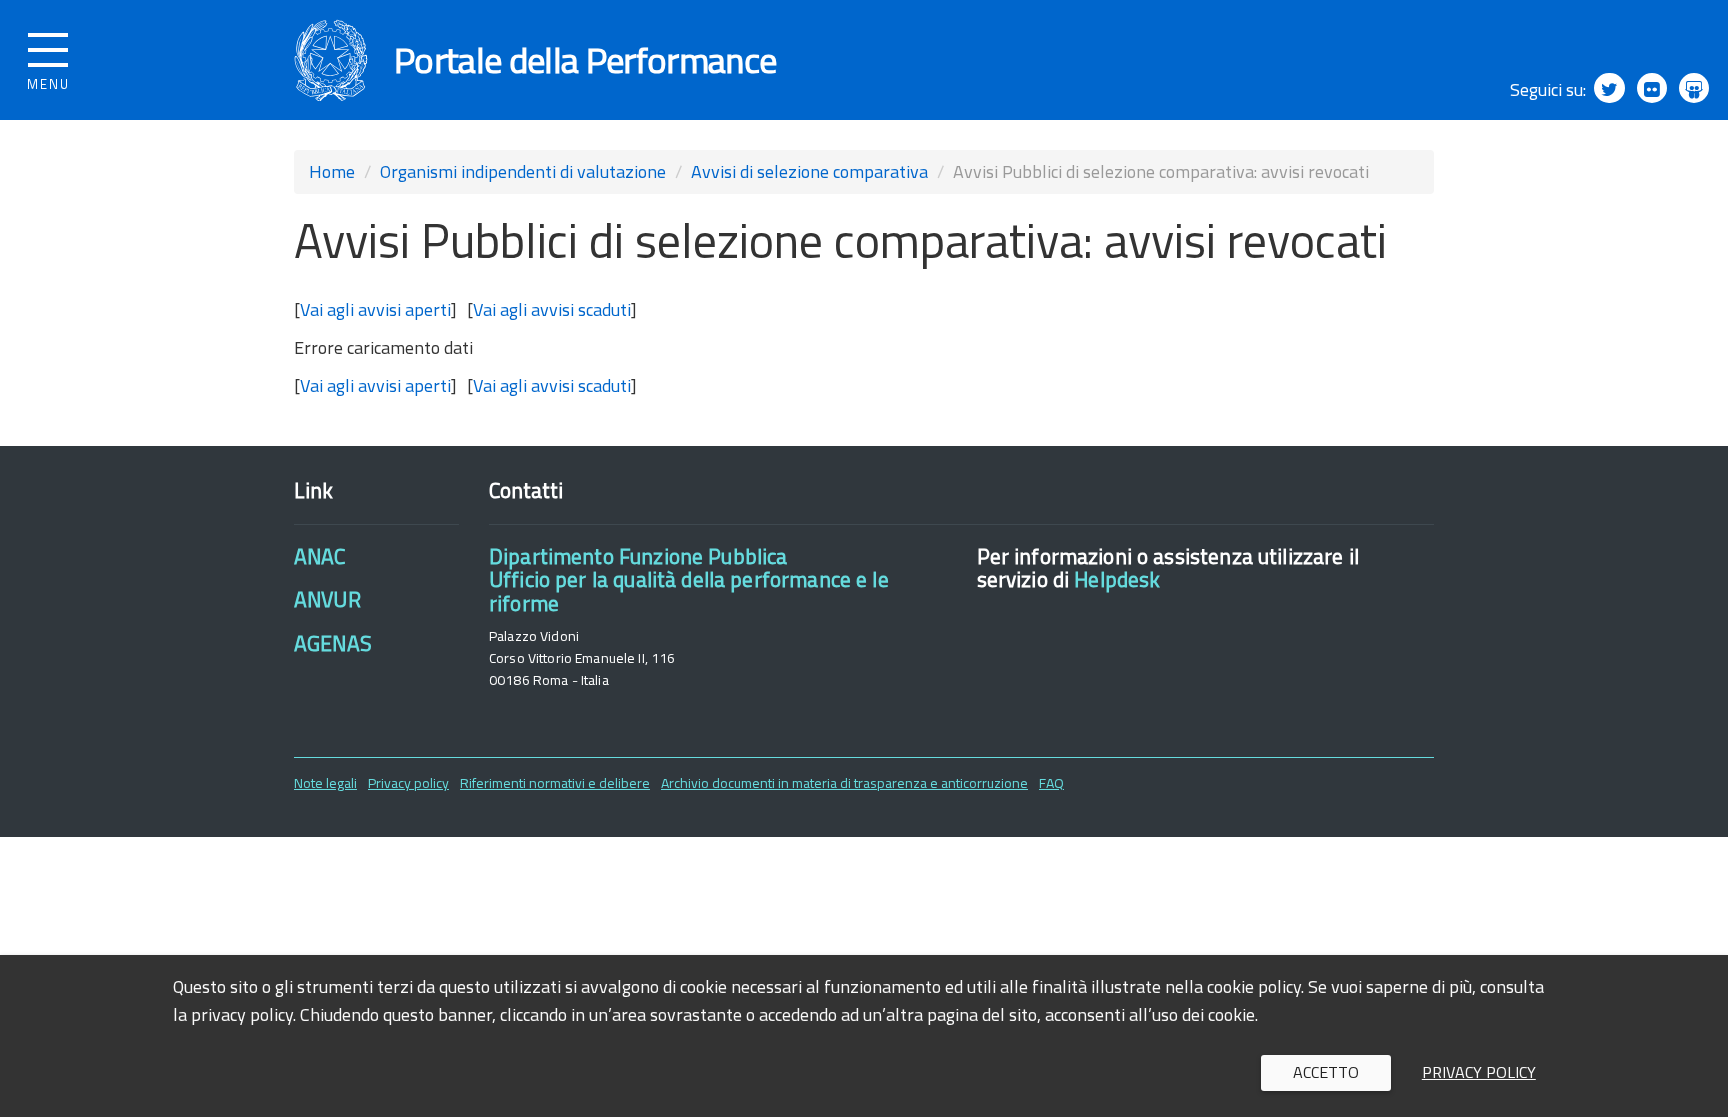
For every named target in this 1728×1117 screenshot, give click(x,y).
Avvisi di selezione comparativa (809, 171)
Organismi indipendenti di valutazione (523, 171)
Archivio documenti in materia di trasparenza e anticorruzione (844, 782)
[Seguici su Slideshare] (1694, 88)
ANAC (320, 556)
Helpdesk (1117, 579)
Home (332, 171)
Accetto (1326, 1072)
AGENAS (333, 643)
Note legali (325, 782)
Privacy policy (408, 782)
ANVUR (327, 599)
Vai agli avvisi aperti (375, 309)
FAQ (1051, 782)
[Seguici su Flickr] (1652, 88)
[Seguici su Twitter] (1609, 88)
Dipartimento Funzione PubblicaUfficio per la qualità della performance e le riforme (689, 579)
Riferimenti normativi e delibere (555, 782)
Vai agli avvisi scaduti (552, 309)
